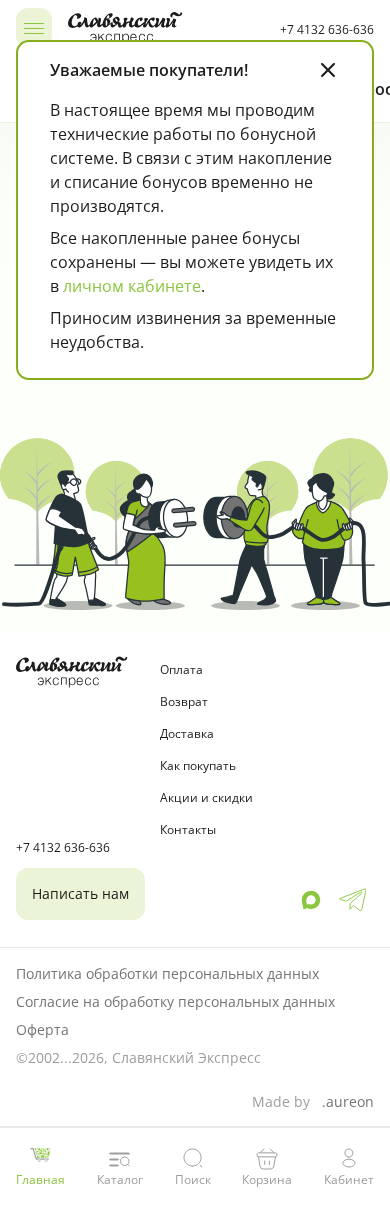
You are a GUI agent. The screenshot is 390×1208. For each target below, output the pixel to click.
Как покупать (198, 765)
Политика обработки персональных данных (167, 973)
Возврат (184, 701)
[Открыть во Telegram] (352, 900)
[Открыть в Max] (311, 900)
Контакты (188, 829)
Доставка (187, 733)
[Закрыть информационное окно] (328, 70)
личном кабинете (132, 286)
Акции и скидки (206, 797)
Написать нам (80, 893)
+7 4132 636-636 (327, 29)
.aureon (348, 1101)
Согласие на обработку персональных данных (175, 1001)
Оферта (42, 1029)
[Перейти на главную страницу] (166, 28)
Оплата (181, 669)
